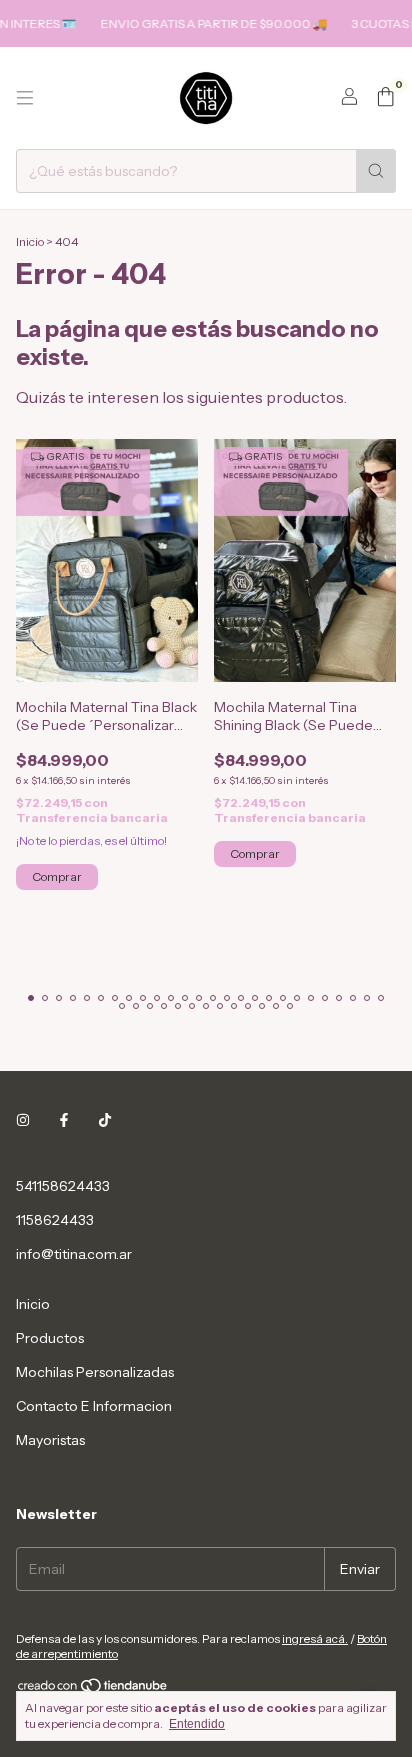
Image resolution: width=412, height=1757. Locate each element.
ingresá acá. (315, 1638)
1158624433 (55, 1220)
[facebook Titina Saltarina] (64, 1120)
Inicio (30, 241)
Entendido (197, 1724)
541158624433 (63, 1186)
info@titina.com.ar (74, 1254)
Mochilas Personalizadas (95, 1372)
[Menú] (25, 98)
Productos (50, 1338)
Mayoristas (50, 1440)
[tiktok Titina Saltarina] (105, 1120)
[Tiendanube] (93, 1689)
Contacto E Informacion (94, 1406)
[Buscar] (376, 171)
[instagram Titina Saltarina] (23, 1120)
